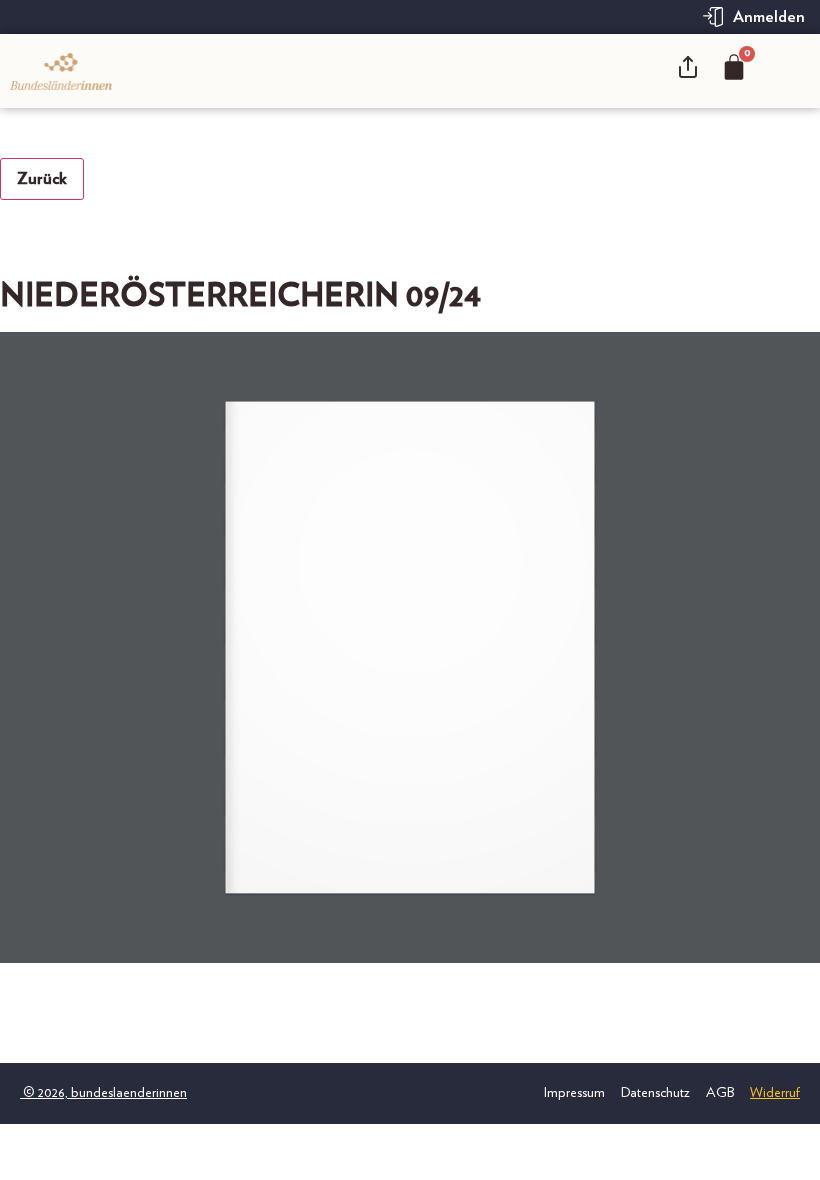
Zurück (42, 179)
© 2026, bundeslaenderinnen (103, 1051)
